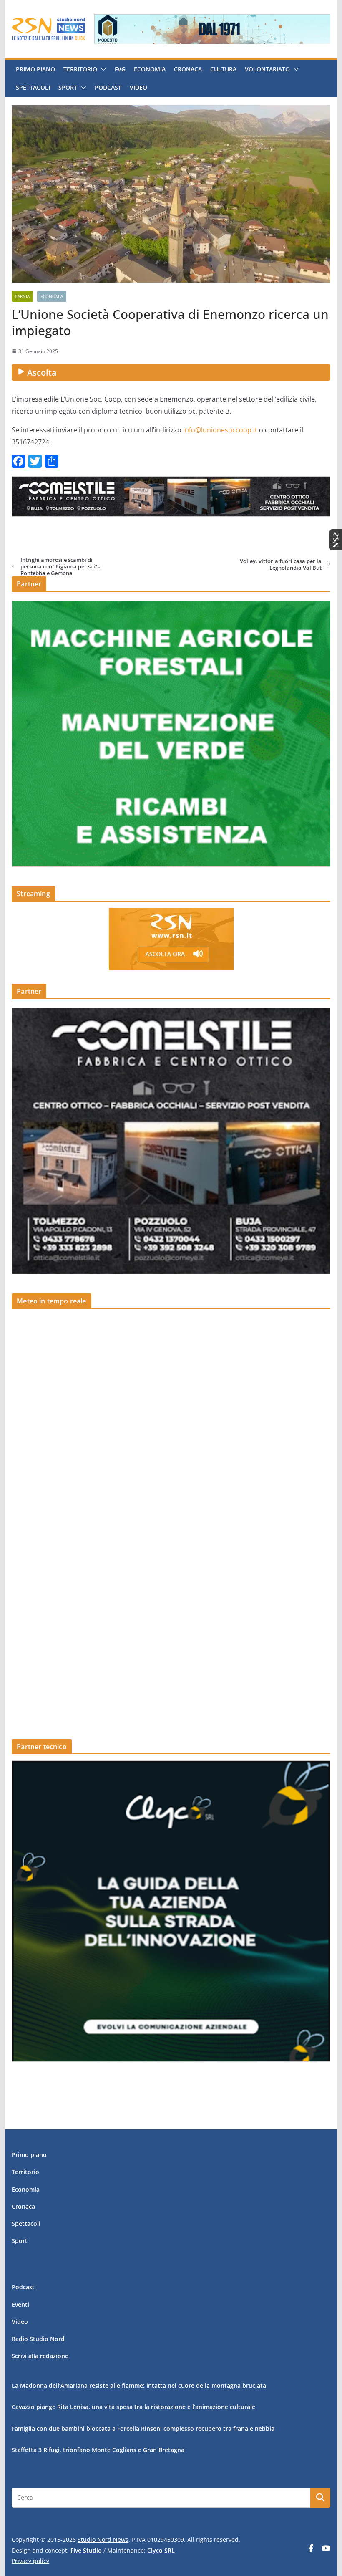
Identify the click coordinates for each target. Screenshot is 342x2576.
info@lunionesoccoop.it (220, 430)
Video (138, 87)
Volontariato (267, 69)
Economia (150, 69)
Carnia (22, 296)
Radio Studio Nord (38, 2339)
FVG (120, 69)
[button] (102, 69)
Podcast (108, 87)
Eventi (20, 2305)
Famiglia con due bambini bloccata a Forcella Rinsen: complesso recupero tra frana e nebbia (143, 2428)
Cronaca (188, 69)
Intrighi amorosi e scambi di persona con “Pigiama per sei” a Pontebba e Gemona (61, 567)
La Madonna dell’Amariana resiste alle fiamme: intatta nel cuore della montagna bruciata (139, 2385)
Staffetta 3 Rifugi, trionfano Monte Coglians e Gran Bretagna (98, 2450)
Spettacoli (33, 87)
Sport (68, 87)
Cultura (223, 69)
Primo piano (35, 69)
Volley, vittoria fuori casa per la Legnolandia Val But (281, 564)
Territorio (80, 69)
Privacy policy (30, 2561)
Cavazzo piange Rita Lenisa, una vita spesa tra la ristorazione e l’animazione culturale (133, 2407)
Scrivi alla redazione (40, 2356)
